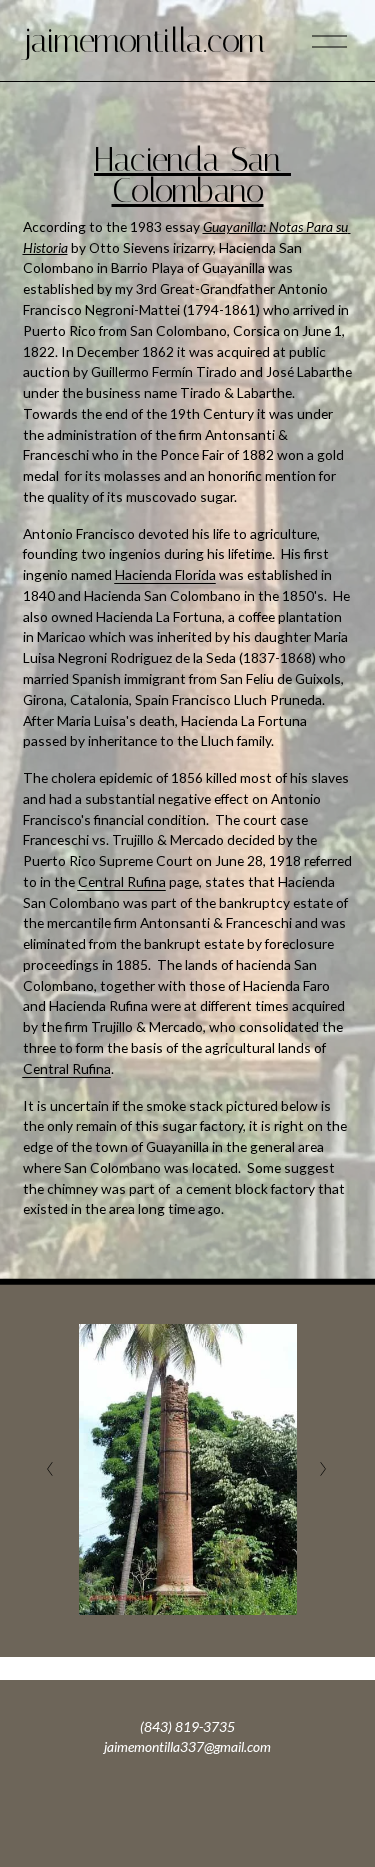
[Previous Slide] (50, 1469)
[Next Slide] (324, 1469)
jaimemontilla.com (144, 40)
